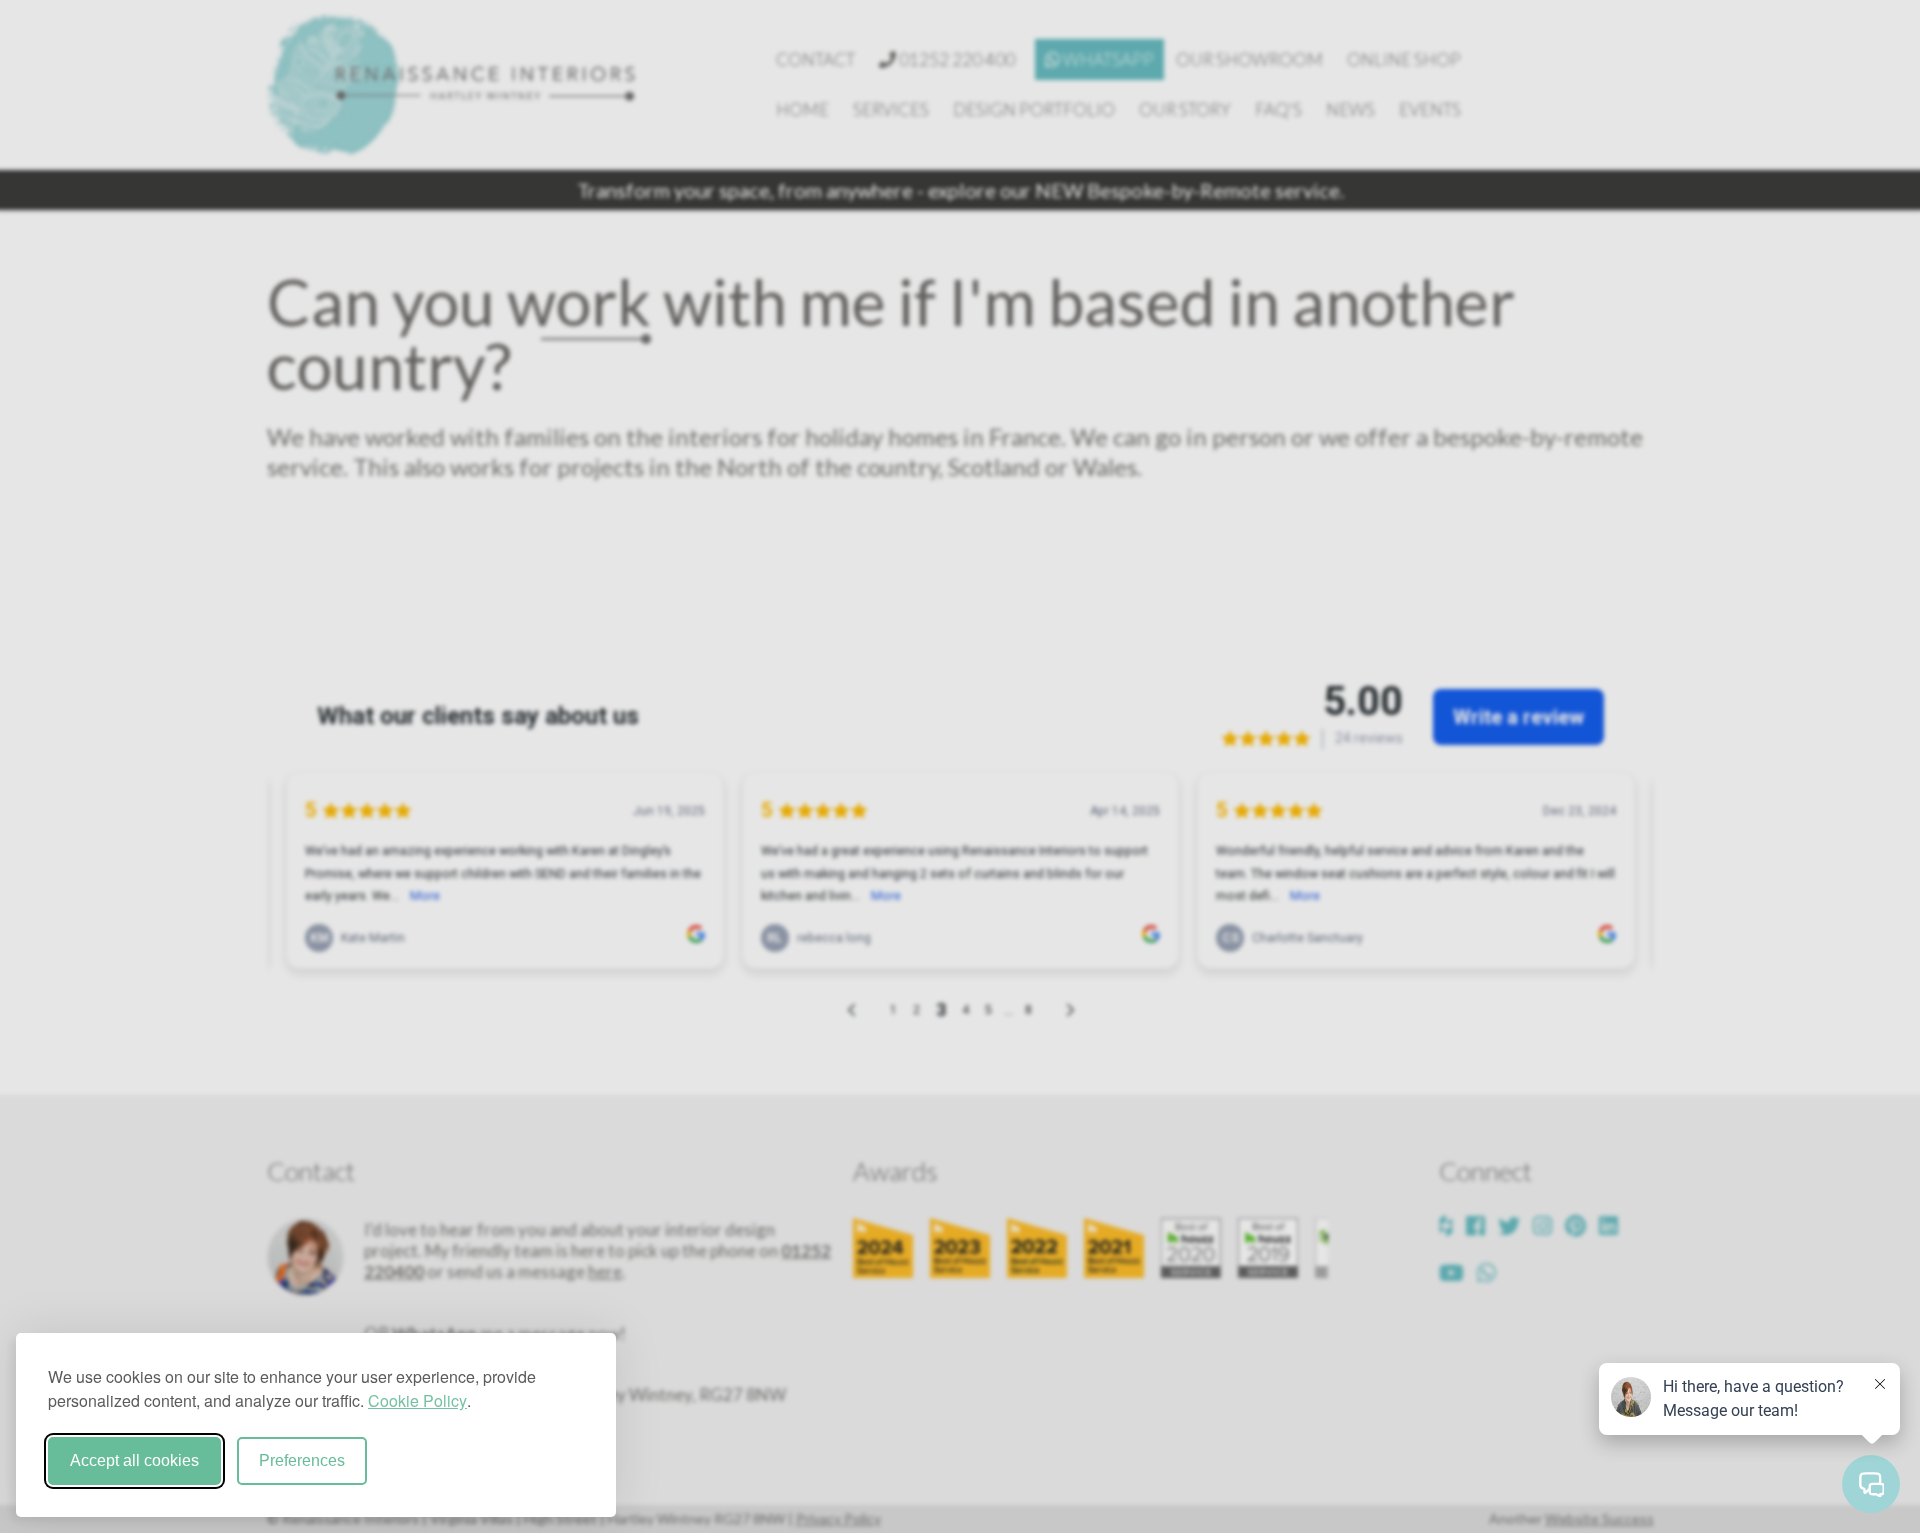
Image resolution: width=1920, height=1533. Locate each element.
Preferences (302, 1460)
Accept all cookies (134, 1460)
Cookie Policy (417, 1400)
